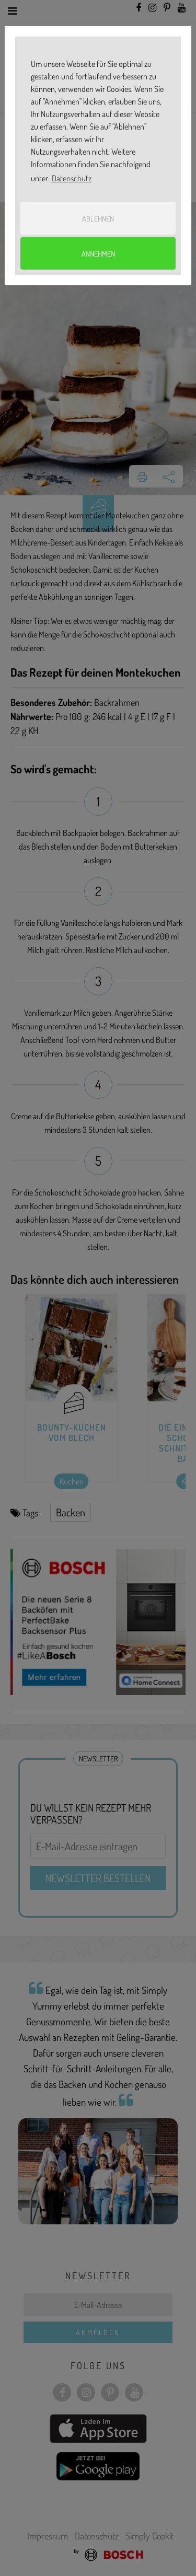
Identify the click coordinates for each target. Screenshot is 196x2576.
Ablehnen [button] (98, 218)
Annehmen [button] (98, 253)
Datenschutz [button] (72, 178)
